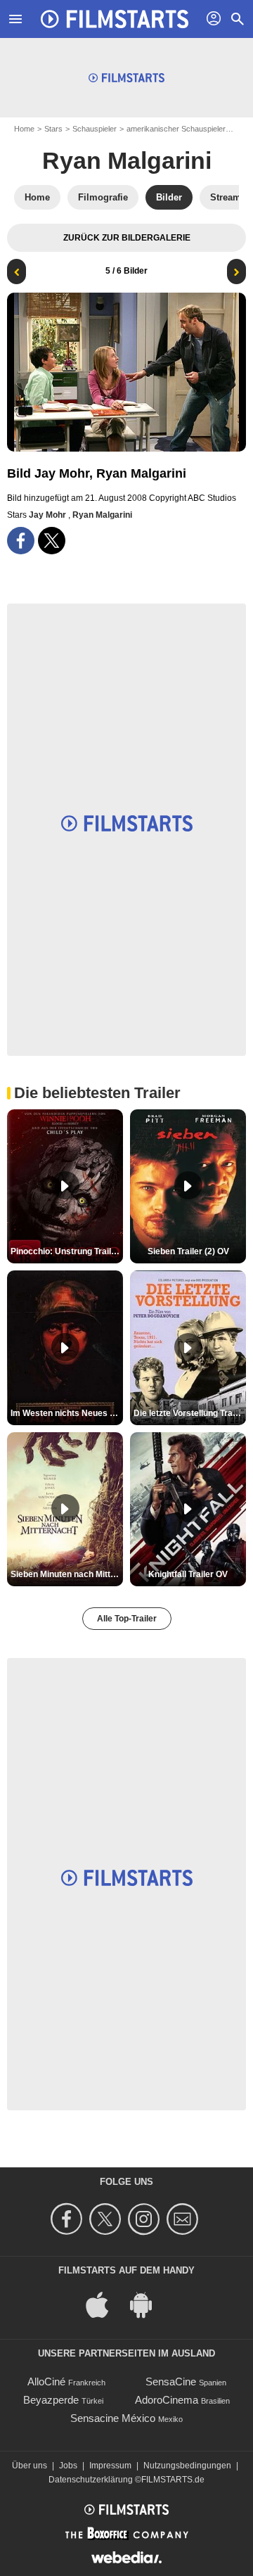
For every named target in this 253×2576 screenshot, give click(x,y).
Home (24, 129)
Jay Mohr (48, 515)
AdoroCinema (167, 2400)
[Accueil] (115, 19)
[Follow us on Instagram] (146, 2219)
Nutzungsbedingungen (187, 2466)
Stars (53, 129)
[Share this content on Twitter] (52, 541)
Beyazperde (51, 2400)
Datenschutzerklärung (91, 2480)
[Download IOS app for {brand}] (105, 2303)
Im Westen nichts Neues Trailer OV (67, 1413)
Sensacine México (113, 2418)
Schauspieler (95, 129)
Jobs (68, 2466)
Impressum (110, 2466)
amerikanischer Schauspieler (176, 129)
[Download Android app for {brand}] (148, 2303)
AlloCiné (46, 2381)
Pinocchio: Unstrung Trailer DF (67, 1251)
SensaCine (171, 2381)
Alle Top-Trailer (127, 1619)
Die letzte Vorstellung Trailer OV (190, 1413)
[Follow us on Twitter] (107, 2219)
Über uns (30, 2466)
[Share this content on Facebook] (21, 541)
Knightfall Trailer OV (188, 1574)
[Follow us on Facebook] (69, 2219)
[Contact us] (184, 2219)
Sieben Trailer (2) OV (188, 1251)
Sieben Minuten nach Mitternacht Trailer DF (67, 1574)
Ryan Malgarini (127, 160)
